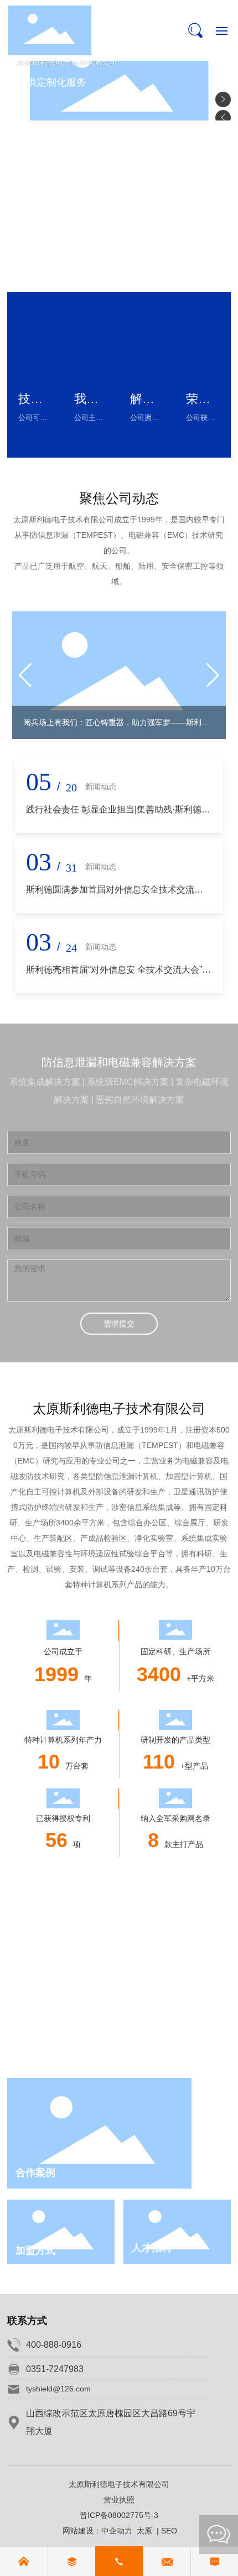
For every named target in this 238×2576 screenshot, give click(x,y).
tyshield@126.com (58, 2389)
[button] (223, 99)
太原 (144, 2531)
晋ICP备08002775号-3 (119, 2515)
